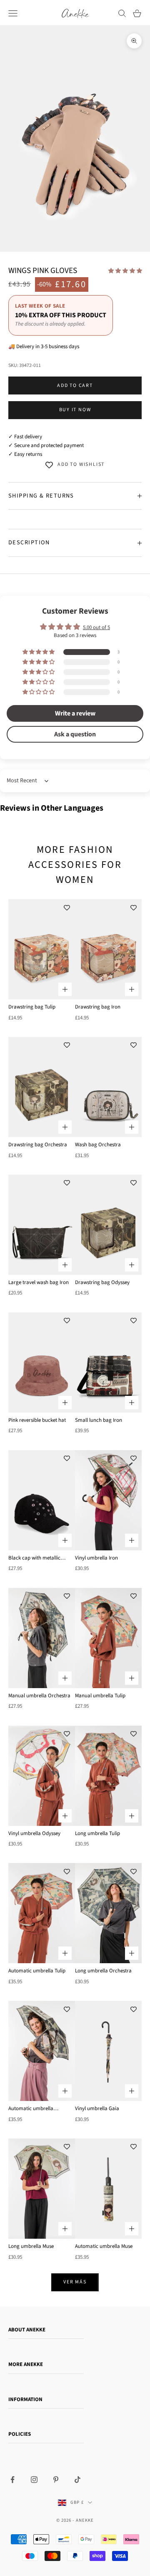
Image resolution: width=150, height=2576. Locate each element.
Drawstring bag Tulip (32, 1007)
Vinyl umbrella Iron (96, 1558)
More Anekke (26, 2364)
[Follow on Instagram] (34, 2480)
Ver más (75, 2282)
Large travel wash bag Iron (39, 1282)
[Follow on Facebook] (12, 2480)
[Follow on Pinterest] (56, 2480)
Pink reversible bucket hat (37, 1420)
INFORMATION (25, 2399)
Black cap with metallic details (34, 1558)
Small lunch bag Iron (99, 1420)
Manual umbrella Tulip (100, 1696)
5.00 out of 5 (96, 627)
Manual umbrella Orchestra (39, 1696)
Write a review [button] (75, 713)
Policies (20, 2434)
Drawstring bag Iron (98, 1007)
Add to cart (75, 386)
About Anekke (27, 2330)
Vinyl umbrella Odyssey (34, 1833)
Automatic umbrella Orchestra (31, 2109)
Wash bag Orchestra (98, 1145)
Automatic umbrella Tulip (37, 1971)
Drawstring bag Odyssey (102, 1282)
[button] (125, 271)
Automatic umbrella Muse (104, 2246)
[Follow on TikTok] (77, 2480)
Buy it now (75, 410)
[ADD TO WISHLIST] (67, 908)
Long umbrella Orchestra (103, 1971)
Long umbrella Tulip (97, 1833)
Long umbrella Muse (31, 2246)
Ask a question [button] (75, 734)
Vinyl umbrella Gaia (97, 2108)
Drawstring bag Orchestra (38, 1145)
